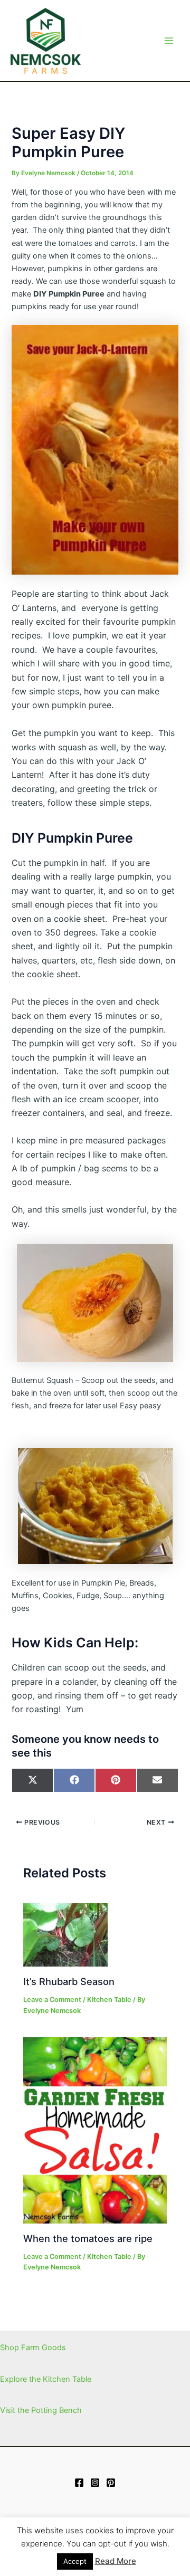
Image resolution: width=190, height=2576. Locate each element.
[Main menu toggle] (169, 41)
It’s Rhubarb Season (69, 1981)
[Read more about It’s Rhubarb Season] (65, 1934)
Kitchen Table (109, 2000)
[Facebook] (79, 2483)
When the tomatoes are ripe (88, 2238)
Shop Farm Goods (33, 2348)
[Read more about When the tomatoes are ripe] (95, 2130)
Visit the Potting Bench (41, 2410)
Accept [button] (75, 2561)
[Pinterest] (111, 2483)
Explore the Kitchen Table (46, 2379)
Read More (116, 2561)
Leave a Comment (52, 2000)
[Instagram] (95, 2483)
